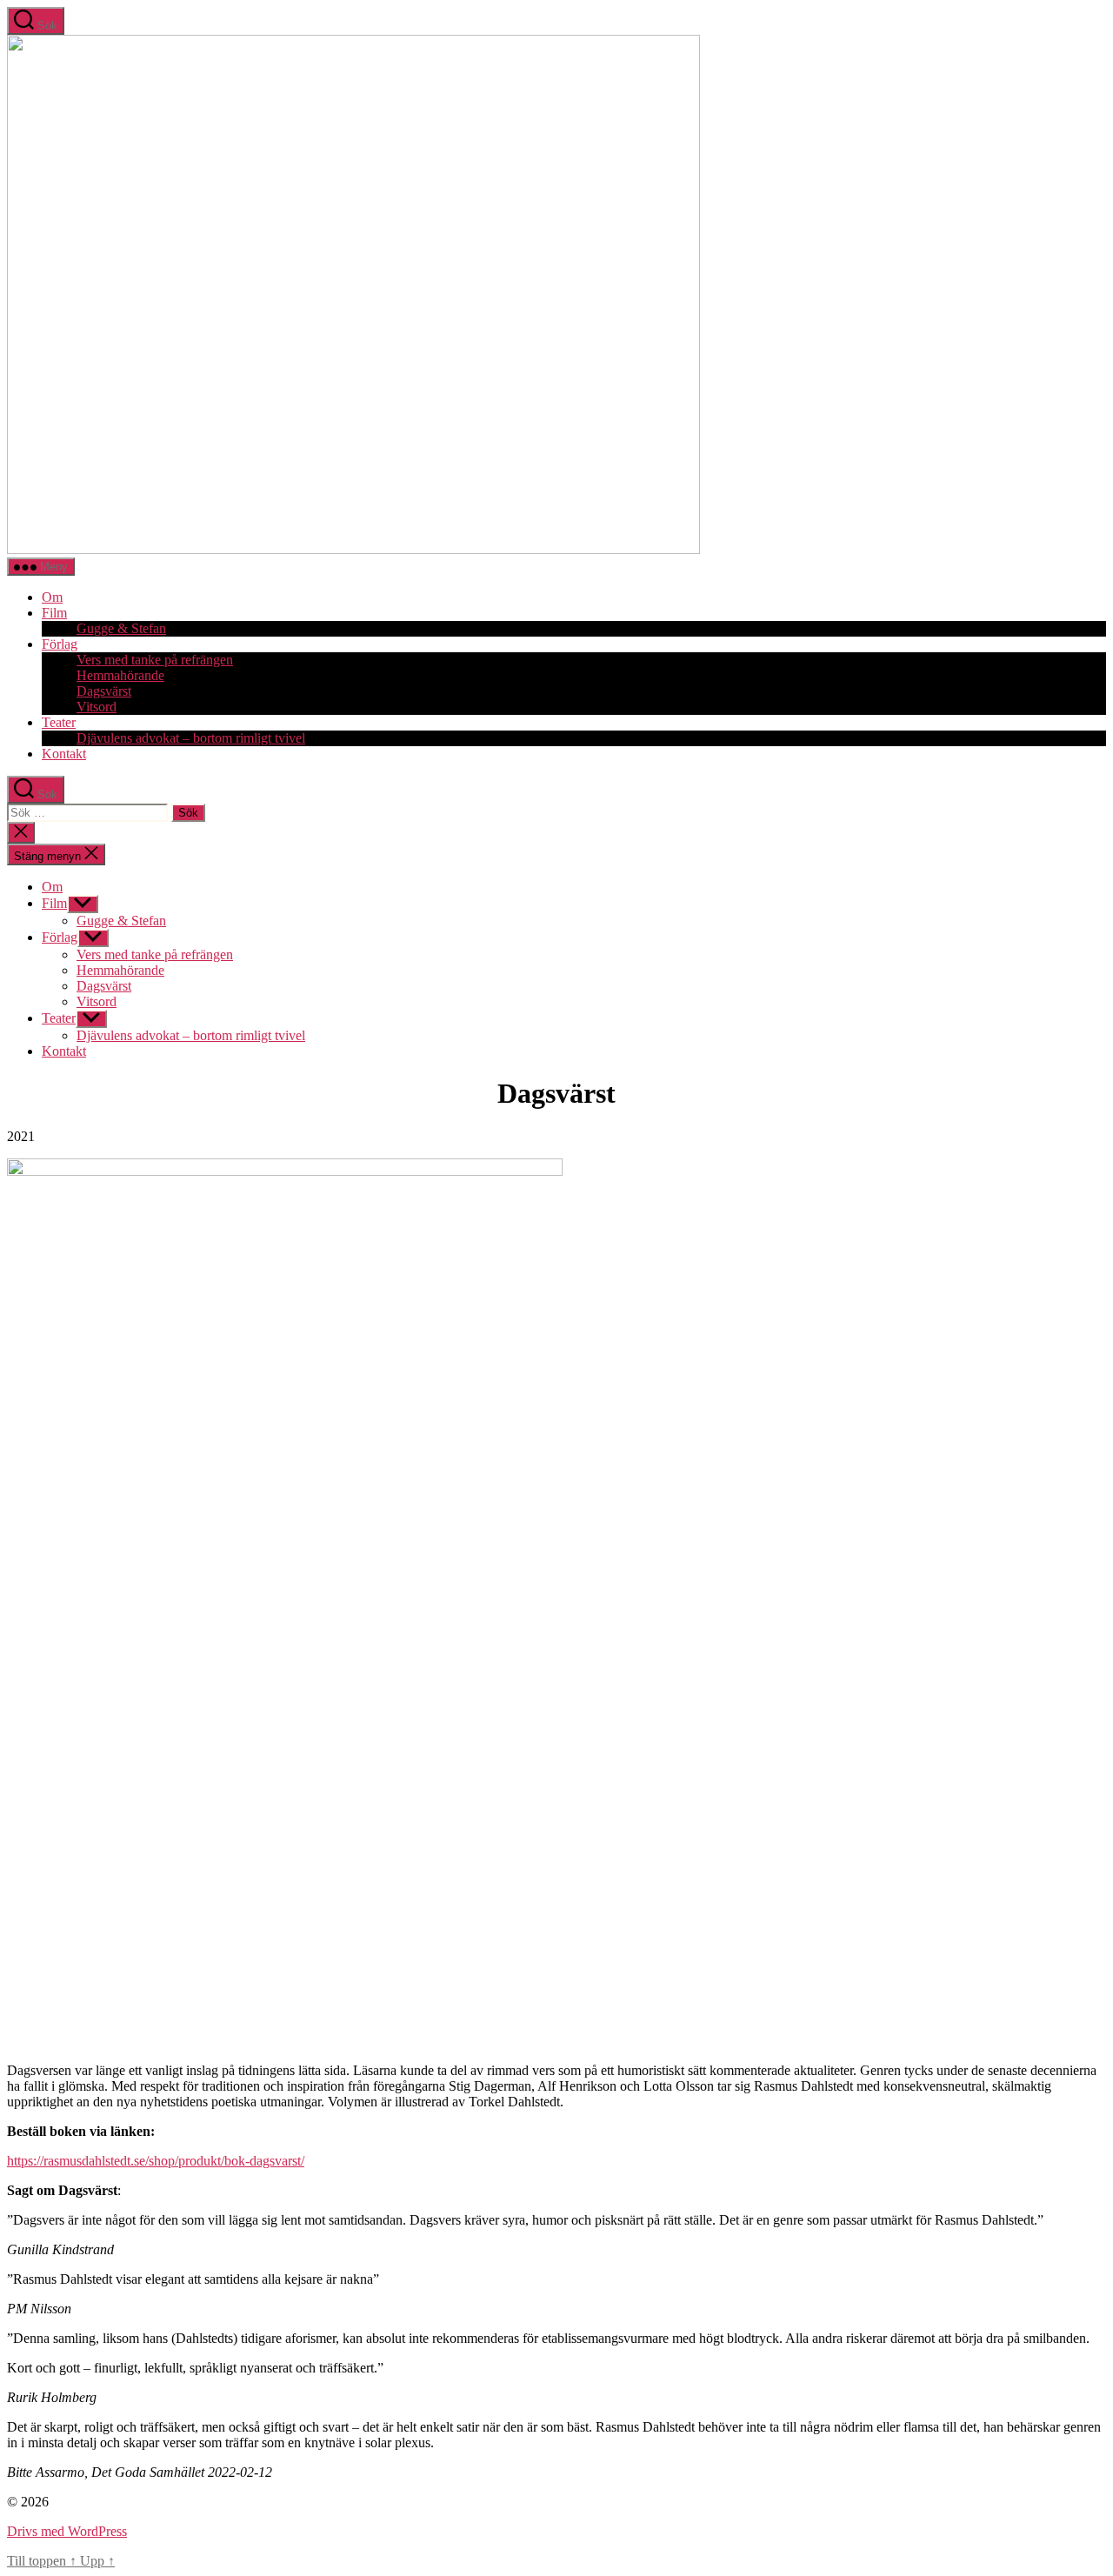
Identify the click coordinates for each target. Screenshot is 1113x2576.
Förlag (60, 644)
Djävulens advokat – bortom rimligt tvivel (191, 738)
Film (54, 613)
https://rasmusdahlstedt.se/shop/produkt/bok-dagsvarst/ (156, 2161)
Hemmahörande (120, 675)
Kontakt (64, 754)
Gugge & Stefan (121, 628)
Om (52, 597)
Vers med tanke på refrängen (155, 660)
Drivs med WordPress (67, 2531)
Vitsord (97, 707)
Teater (59, 722)
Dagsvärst (104, 691)
